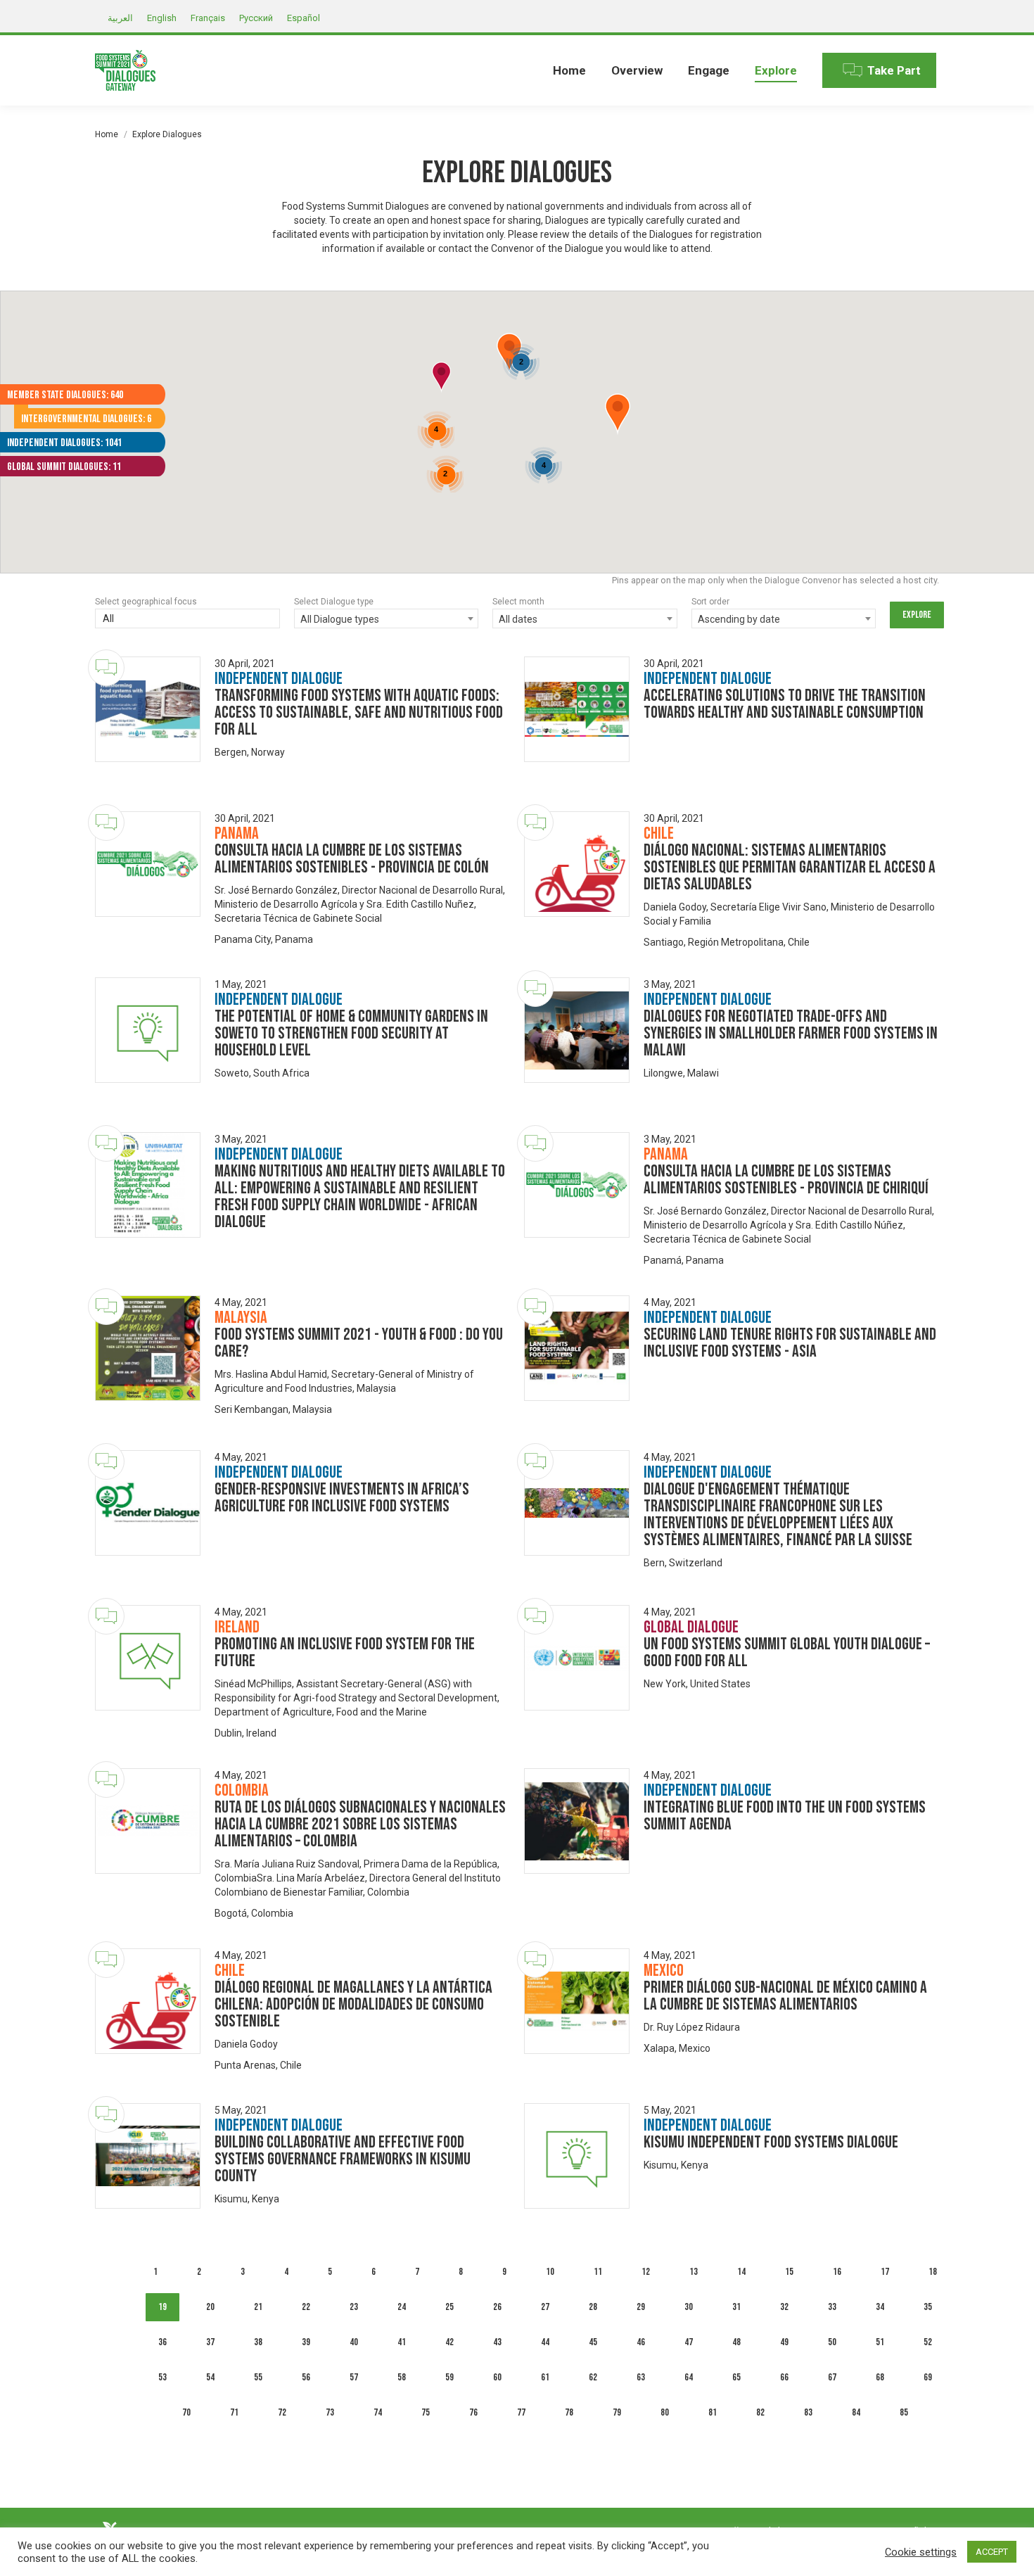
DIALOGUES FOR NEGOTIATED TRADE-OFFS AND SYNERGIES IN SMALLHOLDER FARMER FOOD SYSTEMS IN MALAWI (791, 1033)
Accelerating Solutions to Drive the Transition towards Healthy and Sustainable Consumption (785, 704)
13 (694, 2272)
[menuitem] (569, 70)
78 (569, 2412)
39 (306, 2342)
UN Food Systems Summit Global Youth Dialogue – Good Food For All (787, 1652)
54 (210, 2377)
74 (378, 2412)
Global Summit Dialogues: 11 (64, 467)
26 (497, 2307)
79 (617, 2412)
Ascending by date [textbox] (739, 619)
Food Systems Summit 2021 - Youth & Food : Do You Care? (359, 1343)
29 (641, 2307)
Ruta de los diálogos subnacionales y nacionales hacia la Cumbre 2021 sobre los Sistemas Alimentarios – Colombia (360, 1824)
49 (784, 2342)
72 (282, 2412)
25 (449, 2307)
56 (306, 2377)
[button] (618, 414)
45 (593, 2342)
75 (426, 2412)
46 (641, 2342)
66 (784, 2377)
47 (689, 2342)
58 (402, 2377)
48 (736, 2342)
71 (234, 2412)
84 (856, 2412)
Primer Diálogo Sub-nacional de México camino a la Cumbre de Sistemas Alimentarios (785, 1996)
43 (497, 2342)
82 (760, 2412)
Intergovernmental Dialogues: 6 (86, 419)
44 (545, 2342)
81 (713, 2412)
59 (449, 2377)
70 (186, 2412)
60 (497, 2377)
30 (689, 2307)
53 (162, 2377)
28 (593, 2307)
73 (330, 2412)
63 (641, 2377)
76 (473, 2412)
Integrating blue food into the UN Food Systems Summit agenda (785, 1816)
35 (928, 2307)
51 (880, 2342)
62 (593, 2377)
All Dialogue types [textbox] (340, 619)
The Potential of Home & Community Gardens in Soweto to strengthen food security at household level (351, 1033)
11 (598, 2272)
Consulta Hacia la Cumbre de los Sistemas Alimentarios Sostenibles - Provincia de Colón (352, 859)
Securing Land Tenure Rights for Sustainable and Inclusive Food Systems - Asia (790, 1343)
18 (933, 2272)
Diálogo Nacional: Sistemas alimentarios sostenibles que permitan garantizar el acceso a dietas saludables (790, 867)
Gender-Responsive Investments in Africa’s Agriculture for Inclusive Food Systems (342, 1498)
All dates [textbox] (518, 619)
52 (928, 2342)
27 (545, 2307)
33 (832, 2307)
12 (646, 2272)
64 (689, 2377)
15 (789, 2272)
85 (904, 2412)
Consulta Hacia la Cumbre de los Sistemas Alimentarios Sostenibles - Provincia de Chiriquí (786, 1180)
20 (210, 2307)
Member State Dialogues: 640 (65, 395)
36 (162, 2342)
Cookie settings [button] (921, 2552)
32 (784, 2307)
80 (665, 2412)
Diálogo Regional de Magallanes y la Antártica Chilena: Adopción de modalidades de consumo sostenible (353, 2004)
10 (550, 2272)
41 (402, 2342)
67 (832, 2377)
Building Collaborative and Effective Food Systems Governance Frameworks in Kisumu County (343, 2159)
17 (885, 2272)
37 (210, 2342)
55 (258, 2377)
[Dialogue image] (148, 709)
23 (354, 2307)
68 (880, 2377)
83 (808, 2412)
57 (354, 2377)
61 (545, 2377)
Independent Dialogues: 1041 (64, 443)
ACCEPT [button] (992, 2552)
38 (258, 2342)
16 (837, 2272)
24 (402, 2307)
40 (354, 2342)
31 (736, 2307)
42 (449, 2342)
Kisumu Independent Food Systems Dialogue (771, 2142)
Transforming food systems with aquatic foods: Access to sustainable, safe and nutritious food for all (359, 712)
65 (736, 2377)
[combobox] (187, 620)
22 (306, 2307)
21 (258, 2307)
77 (521, 2412)
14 (741, 2272)
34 (880, 2307)
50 (832, 2342)
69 (928, 2377)
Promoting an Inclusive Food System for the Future (345, 1652)
